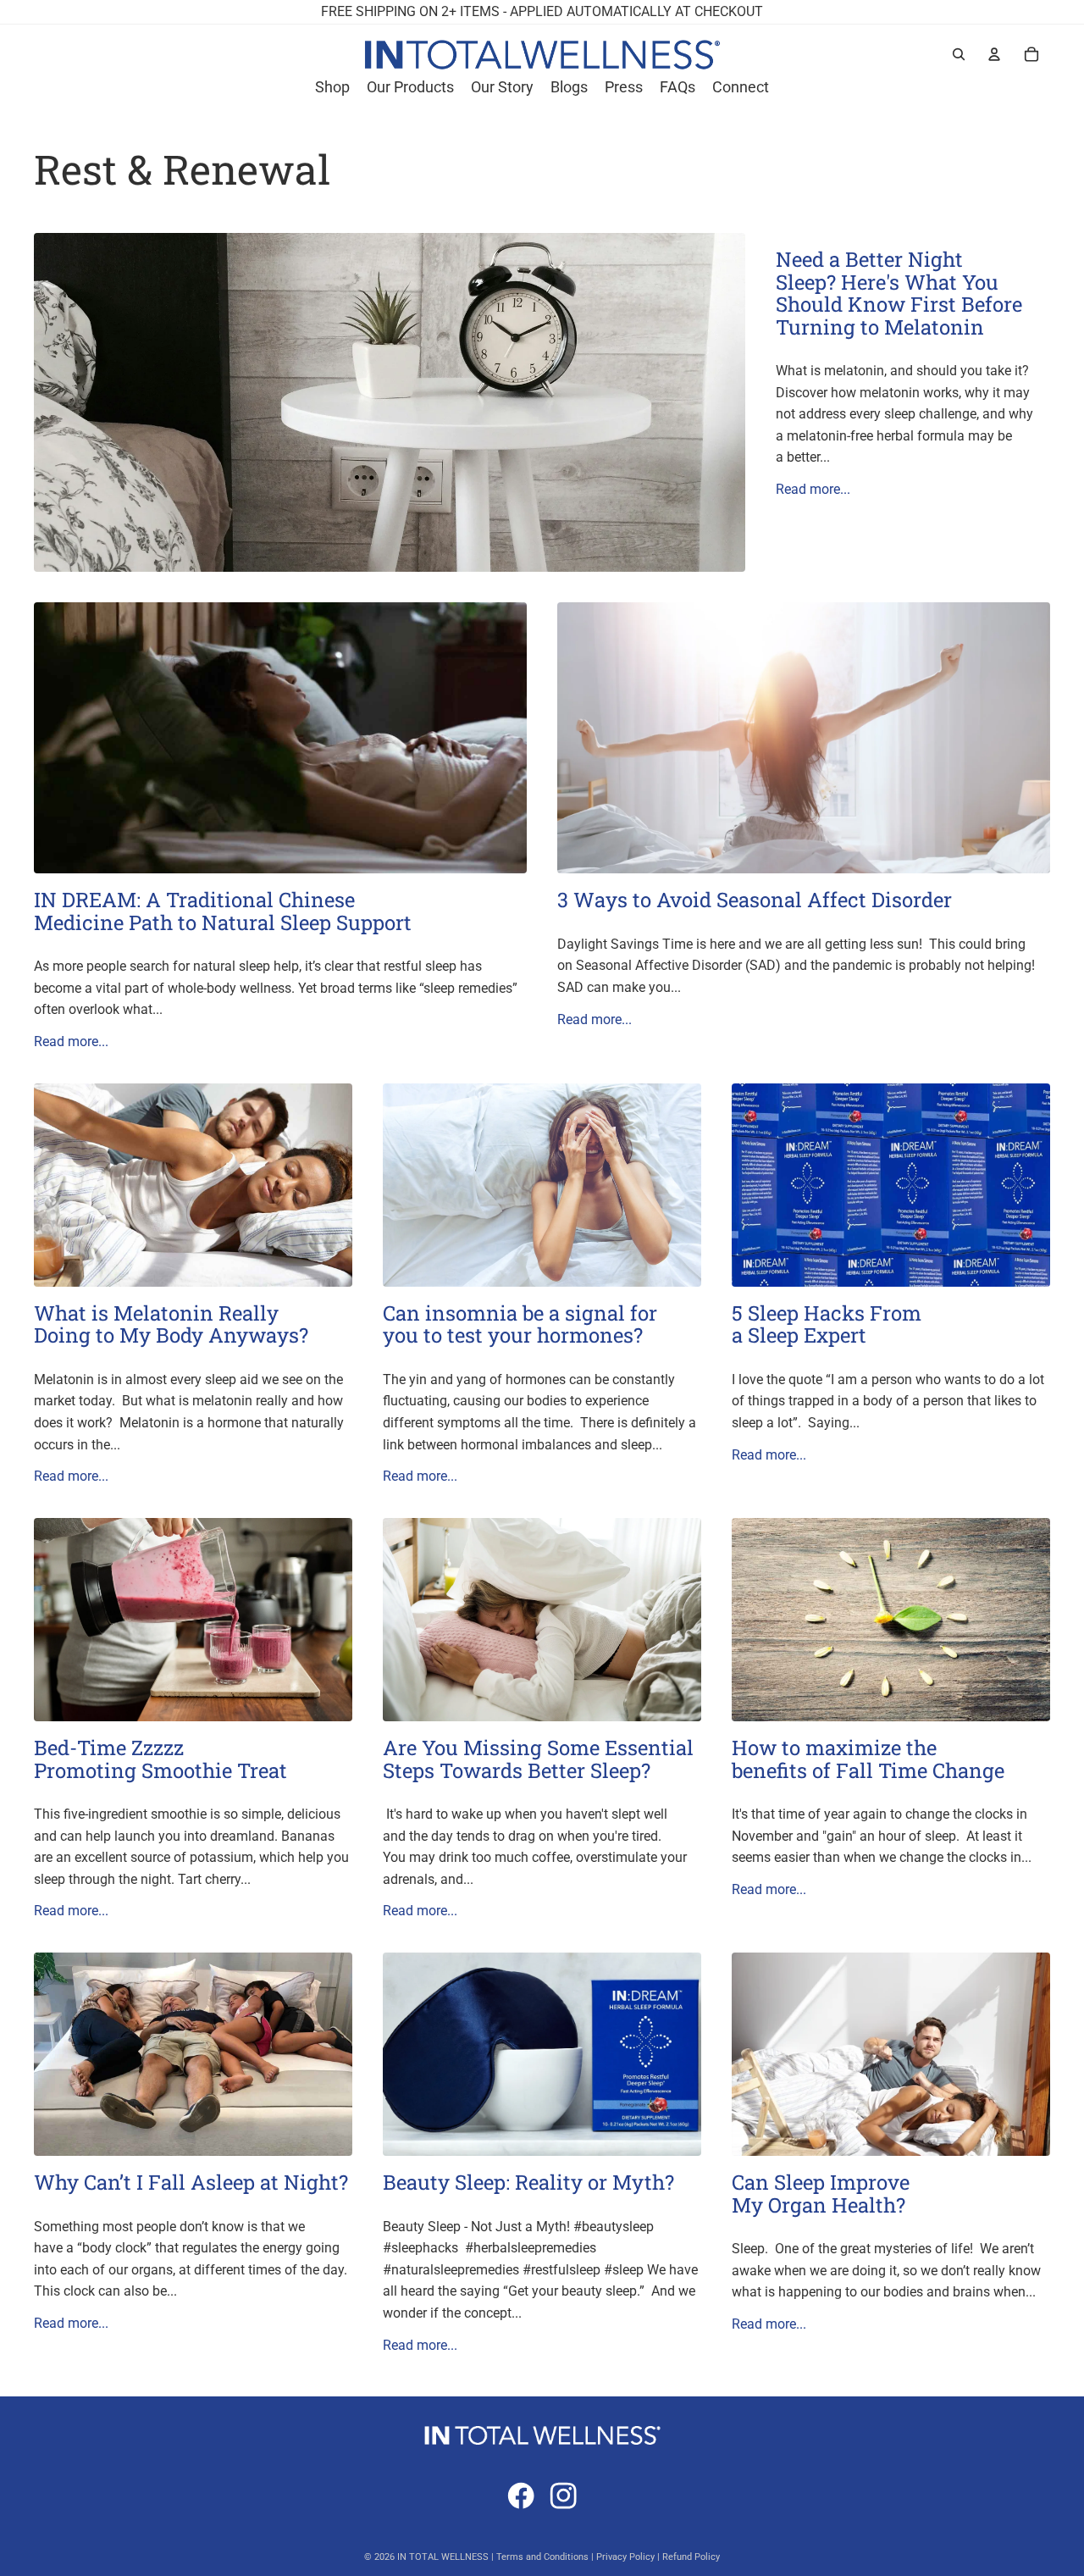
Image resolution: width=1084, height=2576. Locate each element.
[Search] (959, 54)
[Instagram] (563, 2496)
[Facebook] (521, 2496)
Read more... (813, 489)
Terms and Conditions (542, 2557)
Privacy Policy (625, 2557)
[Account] (994, 54)
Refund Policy (691, 2557)
